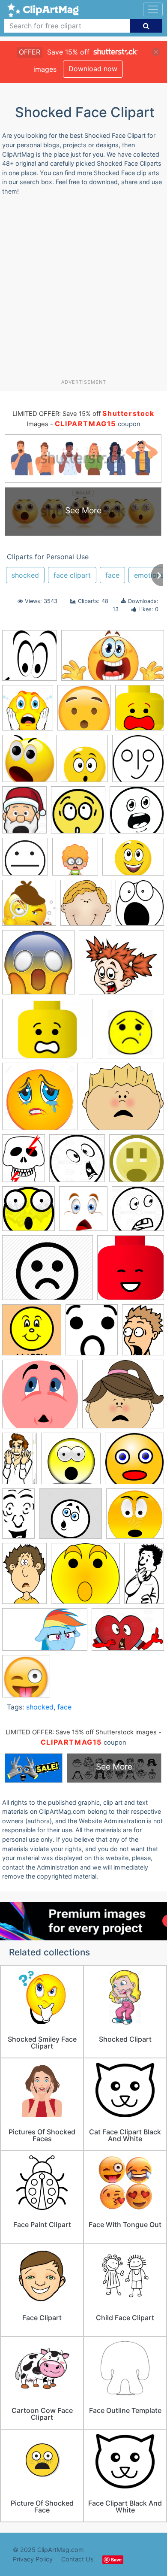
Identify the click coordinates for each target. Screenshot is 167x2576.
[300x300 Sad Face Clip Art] (130, 1032)
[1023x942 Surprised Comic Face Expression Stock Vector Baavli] (70, 1518)
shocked (25, 575)
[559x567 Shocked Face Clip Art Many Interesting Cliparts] (29, 762)
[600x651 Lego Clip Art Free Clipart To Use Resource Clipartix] (140, 712)
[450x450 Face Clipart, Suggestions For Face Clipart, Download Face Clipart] (75, 861)
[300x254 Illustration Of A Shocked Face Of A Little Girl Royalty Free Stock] (121, 966)
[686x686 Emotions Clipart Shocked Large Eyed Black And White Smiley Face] (25, 861)
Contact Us (78, 2559)
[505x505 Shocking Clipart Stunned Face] (71, 1462)
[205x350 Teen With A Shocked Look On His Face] (144, 1577)
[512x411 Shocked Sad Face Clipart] (48, 1272)
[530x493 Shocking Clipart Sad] (123, 1398)
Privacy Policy (33, 2559)
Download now (93, 69)
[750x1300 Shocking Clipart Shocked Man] (19, 1462)
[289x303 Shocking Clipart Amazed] (28, 712)
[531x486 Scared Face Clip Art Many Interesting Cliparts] (123, 1100)
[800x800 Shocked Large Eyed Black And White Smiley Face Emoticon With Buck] (138, 1212)
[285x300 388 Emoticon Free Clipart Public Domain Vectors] (138, 762)
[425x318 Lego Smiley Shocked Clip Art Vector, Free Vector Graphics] (47, 1033)
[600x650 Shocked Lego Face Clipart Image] (131, 1271)
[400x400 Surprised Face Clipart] (135, 1517)
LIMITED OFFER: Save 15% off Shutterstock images (81, 1732)
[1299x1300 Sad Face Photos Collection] (40, 1100)
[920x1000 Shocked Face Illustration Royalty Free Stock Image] (83, 1213)
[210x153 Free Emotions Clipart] (133, 860)
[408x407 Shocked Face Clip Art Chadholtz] (28, 1213)
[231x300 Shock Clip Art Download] (24, 1162)
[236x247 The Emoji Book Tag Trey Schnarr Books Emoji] (26, 1680)
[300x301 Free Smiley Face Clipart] (29, 907)
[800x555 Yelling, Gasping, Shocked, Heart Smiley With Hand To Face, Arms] (128, 1633)
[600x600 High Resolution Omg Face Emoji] (38, 966)
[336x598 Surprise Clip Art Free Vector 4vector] (18, 1517)
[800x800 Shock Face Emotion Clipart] (77, 1162)
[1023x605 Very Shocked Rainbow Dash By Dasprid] (45, 1634)
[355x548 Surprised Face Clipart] (24, 1577)
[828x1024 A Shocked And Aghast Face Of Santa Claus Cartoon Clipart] (24, 814)
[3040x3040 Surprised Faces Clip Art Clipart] (85, 1577)
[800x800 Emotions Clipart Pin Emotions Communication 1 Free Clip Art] (137, 814)
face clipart (72, 575)
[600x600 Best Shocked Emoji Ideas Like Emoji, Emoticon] (84, 712)
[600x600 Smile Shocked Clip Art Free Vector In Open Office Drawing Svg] (134, 1462)
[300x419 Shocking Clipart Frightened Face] (143, 1333)
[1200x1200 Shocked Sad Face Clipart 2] (32, 1334)
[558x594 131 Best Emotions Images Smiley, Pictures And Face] (30, 659)
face (112, 575)
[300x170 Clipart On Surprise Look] (113, 659)
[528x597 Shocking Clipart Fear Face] (92, 1334)
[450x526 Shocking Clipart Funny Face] (84, 762)
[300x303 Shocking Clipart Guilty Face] (40, 1398)
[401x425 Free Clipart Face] (86, 907)
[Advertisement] (83, 291)
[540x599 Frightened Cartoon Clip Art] (140, 907)
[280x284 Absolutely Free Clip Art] (78, 814)
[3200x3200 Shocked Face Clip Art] (137, 1162)
